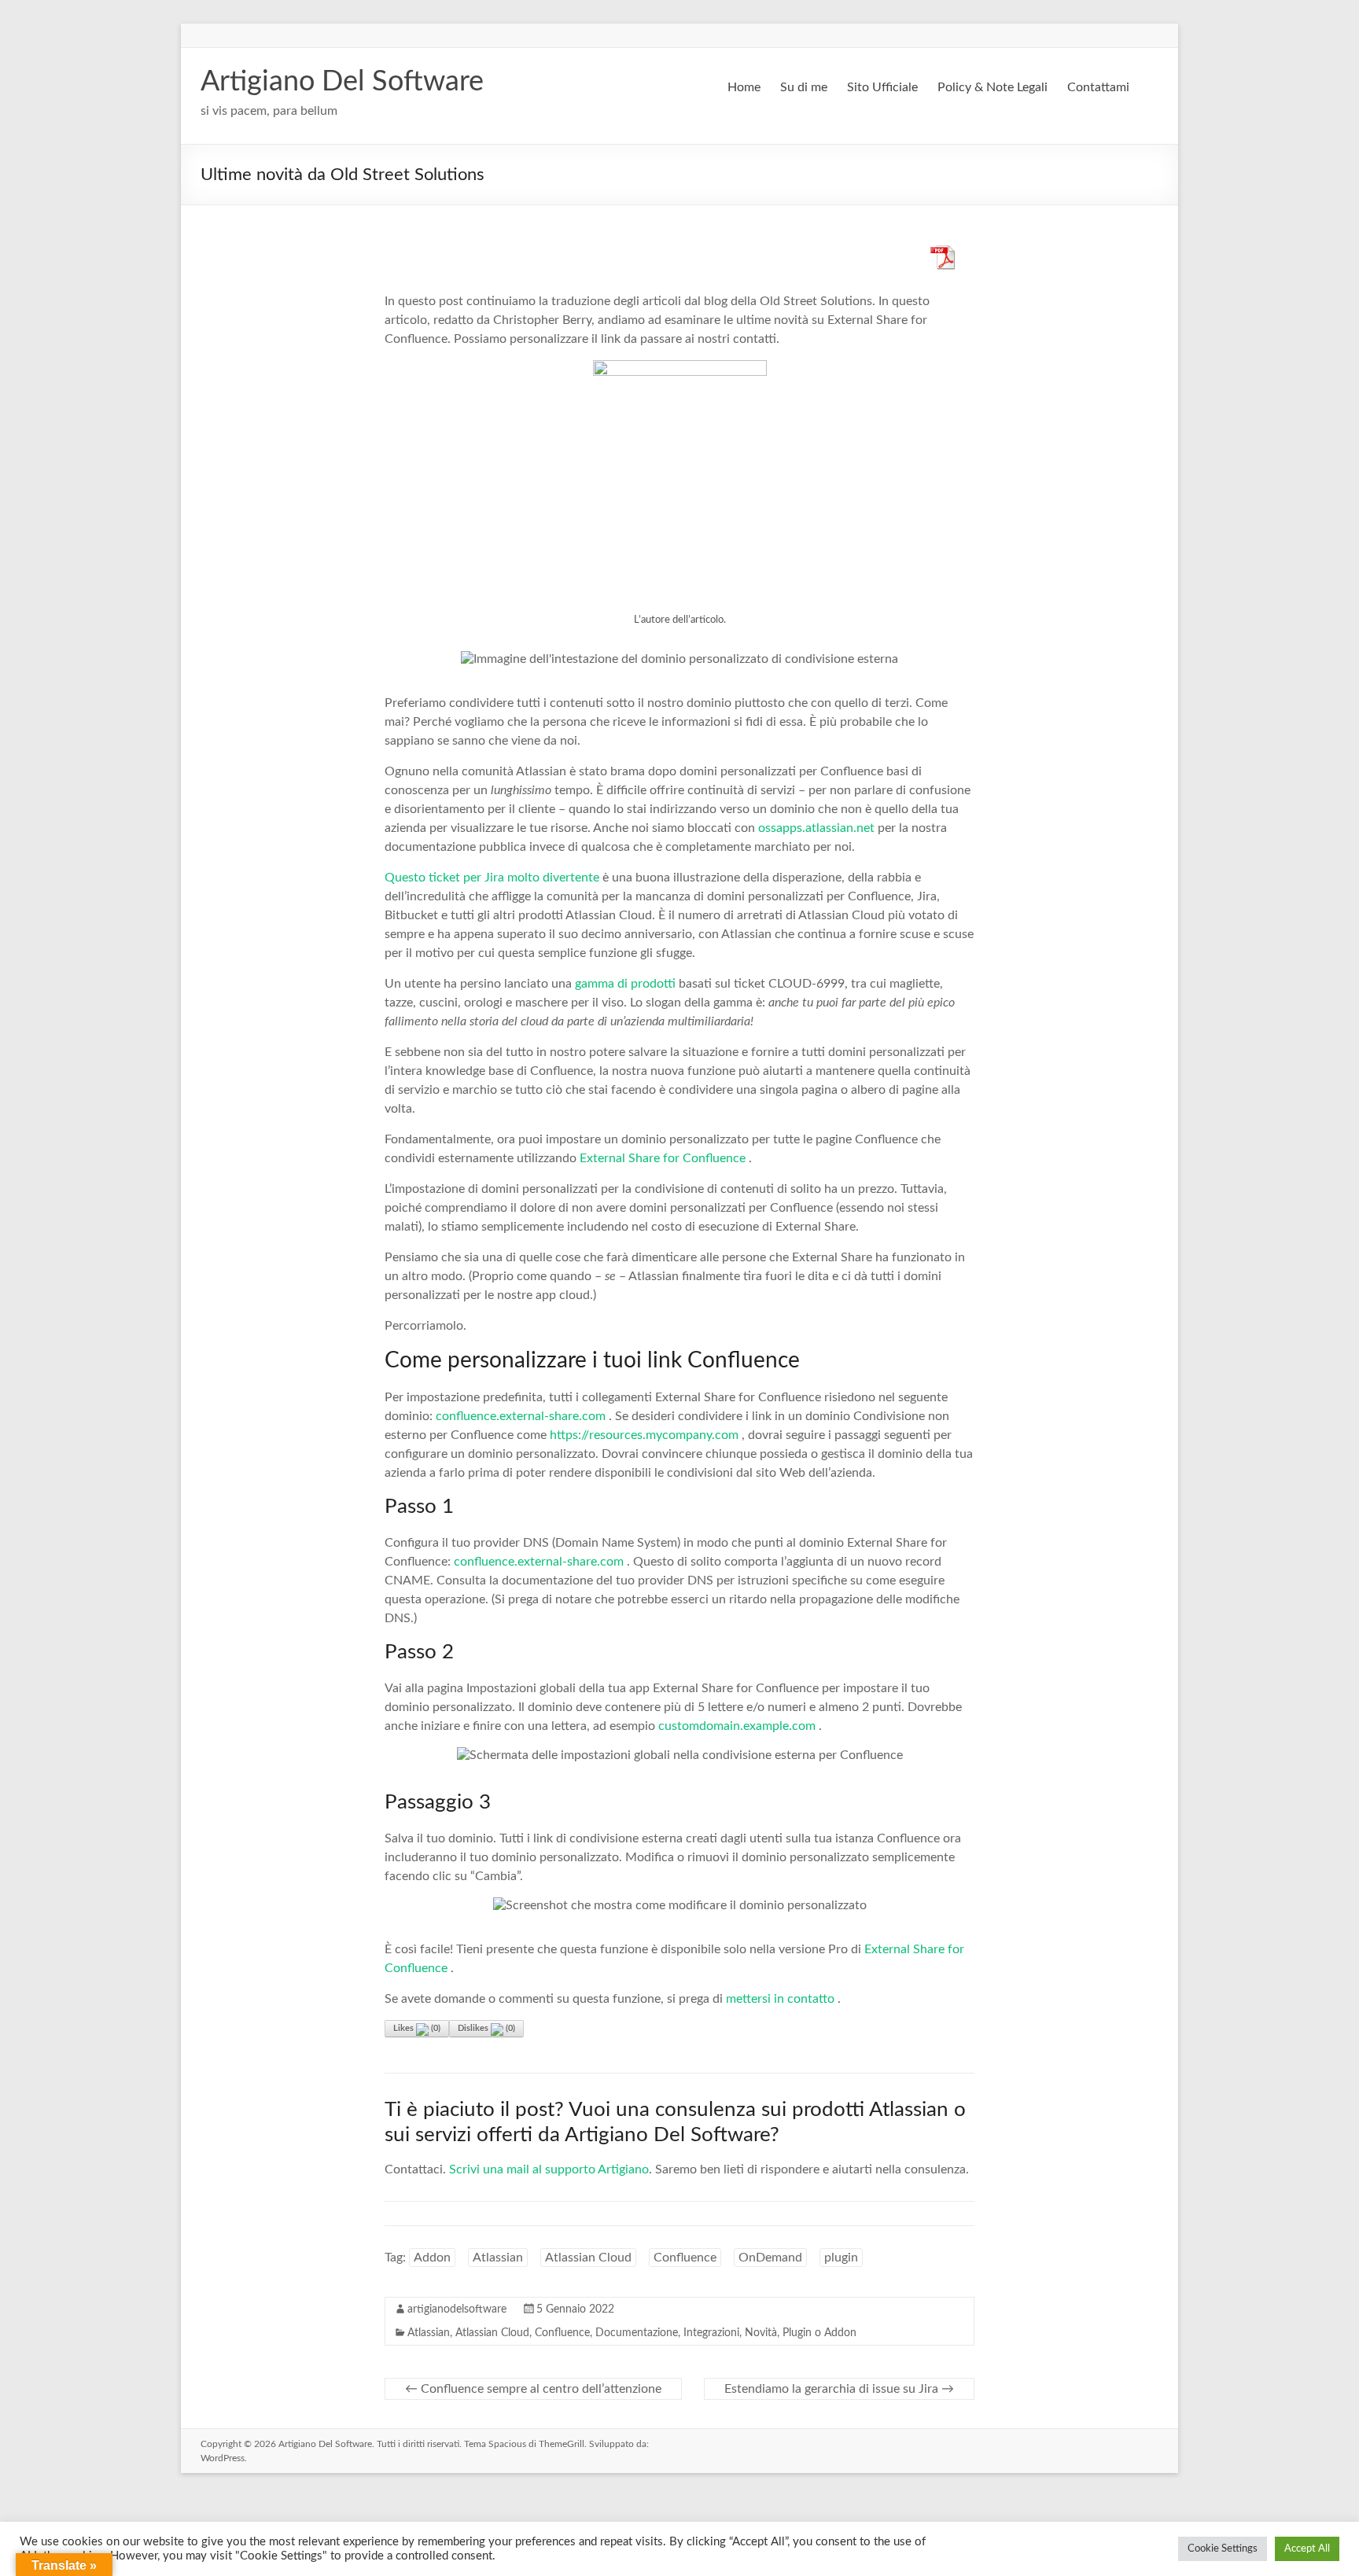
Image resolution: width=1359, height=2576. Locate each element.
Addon (432, 2258)
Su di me (804, 87)
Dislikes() (486, 2028)
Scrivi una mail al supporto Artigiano (549, 2169)
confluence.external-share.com (521, 1416)
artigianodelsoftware (457, 2309)
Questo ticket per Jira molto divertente (492, 878)
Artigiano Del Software (342, 82)
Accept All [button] (1307, 2549)
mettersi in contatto (780, 1999)
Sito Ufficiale (882, 87)
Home (744, 87)
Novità (761, 2333)
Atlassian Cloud (588, 2258)
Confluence (685, 2258)
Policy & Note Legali (993, 87)
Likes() (417, 2028)
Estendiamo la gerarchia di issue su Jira (839, 2389)
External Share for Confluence (663, 1158)
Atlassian (498, 2258)
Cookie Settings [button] (1223, 2549)
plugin (841, 2258)
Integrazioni (711, 2333)
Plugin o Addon (819, 2333)
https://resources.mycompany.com (644, 1435)
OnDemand (770, 2258)
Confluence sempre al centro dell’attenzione (533, 2389)
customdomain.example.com (737, 1726)
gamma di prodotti (625, 984)
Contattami (1098, 87)
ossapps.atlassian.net (816, 828)
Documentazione (637, 2333)
